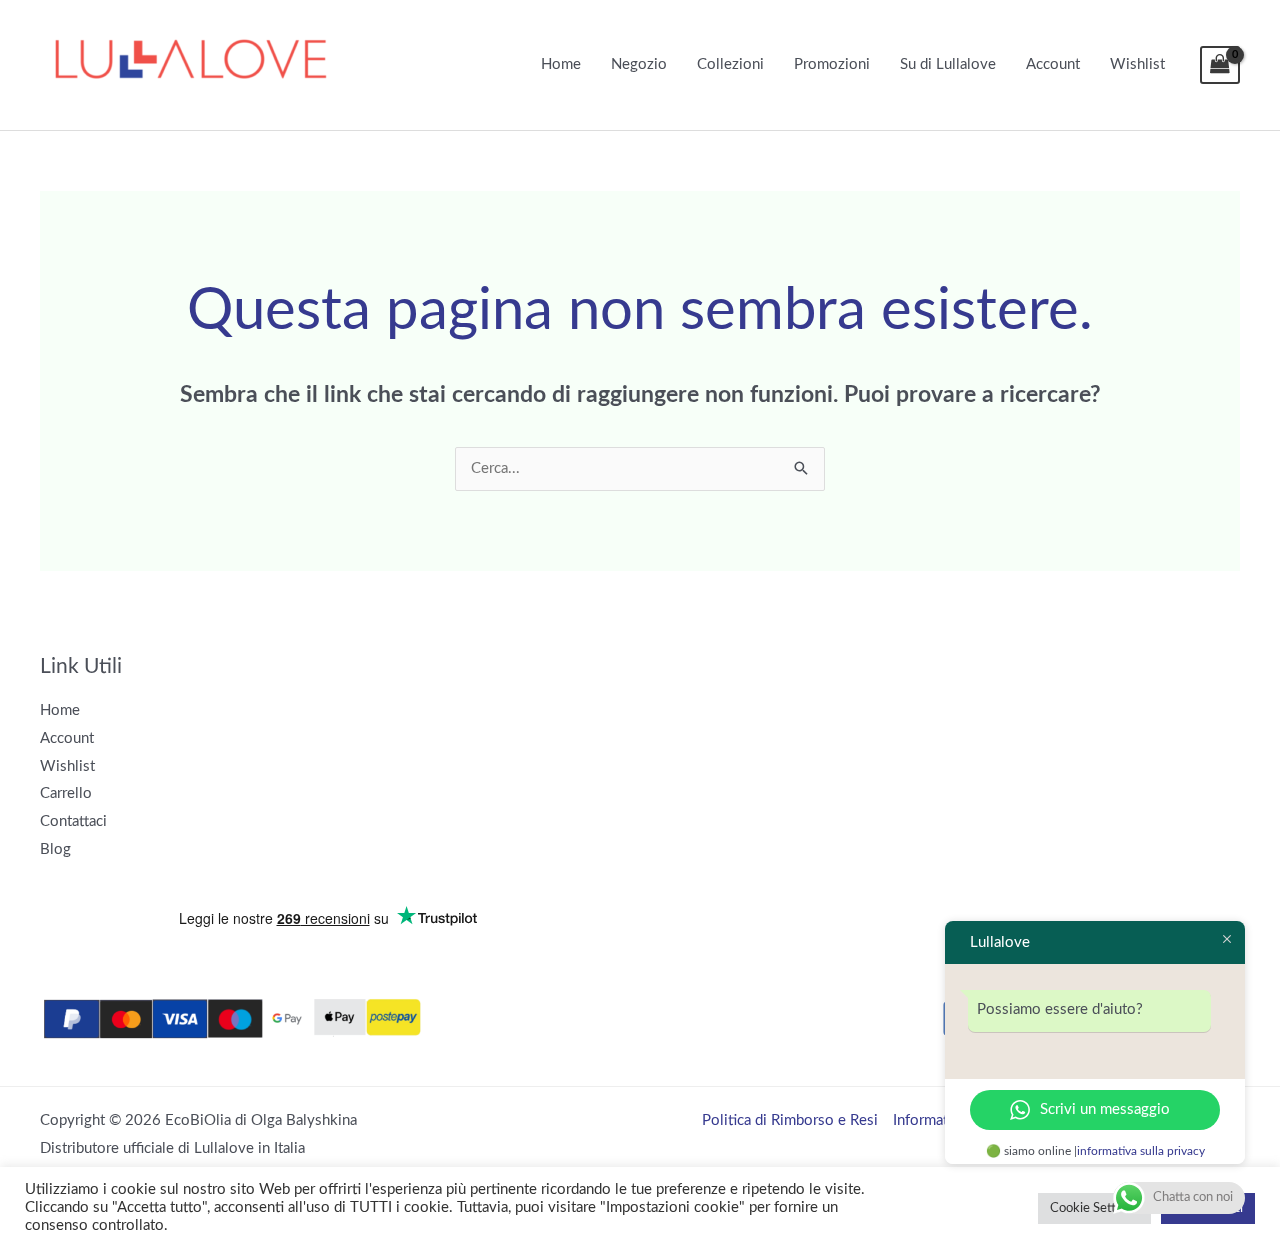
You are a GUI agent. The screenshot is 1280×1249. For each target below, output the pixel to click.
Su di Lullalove (948, 64)
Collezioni (730, 64)
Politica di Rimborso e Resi (790, 1120)
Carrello (66, 793)
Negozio (639, 64)
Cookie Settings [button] (1094, 1208)
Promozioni (832, 64)
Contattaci (73, 821)
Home (561, 64)
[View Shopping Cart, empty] (1220, 65)
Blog (55, 849)
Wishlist (1137, 64)
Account (1053, 64)
